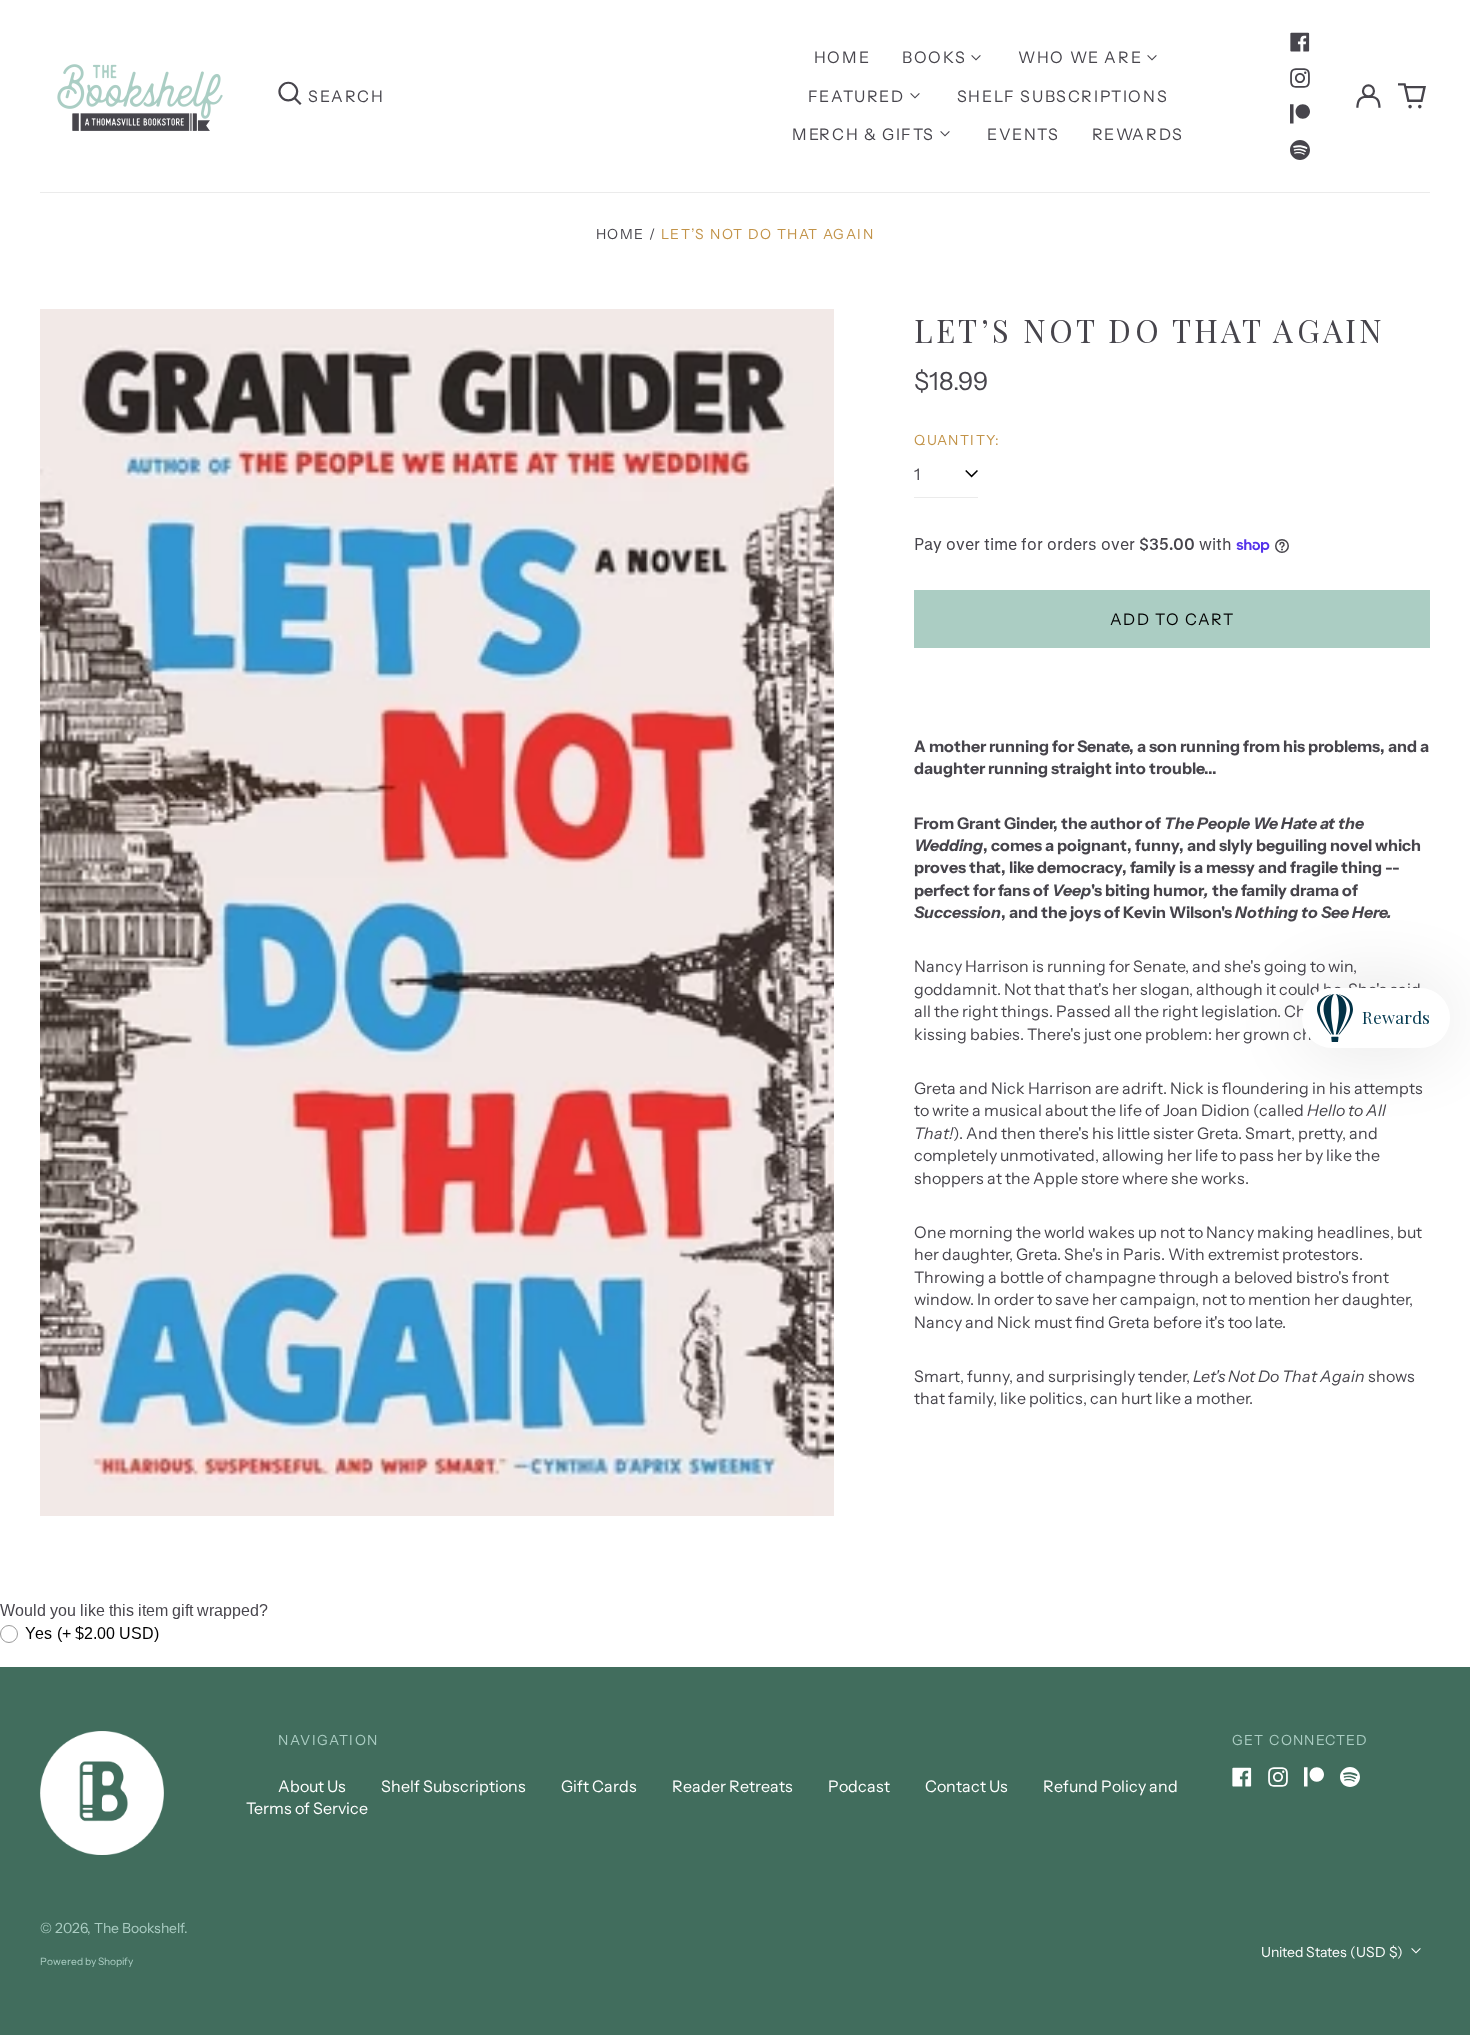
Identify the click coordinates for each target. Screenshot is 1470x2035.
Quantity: (957, 440)
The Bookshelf (139, 1928)
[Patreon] (1300, 114)
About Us (312, 1786)
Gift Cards (599, 1786)
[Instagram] (1300, 78)
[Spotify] (1300, 150)
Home (842, 57)
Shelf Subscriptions (1062, 96)
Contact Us (966, 1786)
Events (1023, 134)
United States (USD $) (1333, 1952)
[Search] (290, 95)
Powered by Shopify (86, 1961)
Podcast (859, 1786)
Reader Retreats (732, 1786)
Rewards (1138, 134)
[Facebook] (1300, 42)
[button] (1412, 96)
